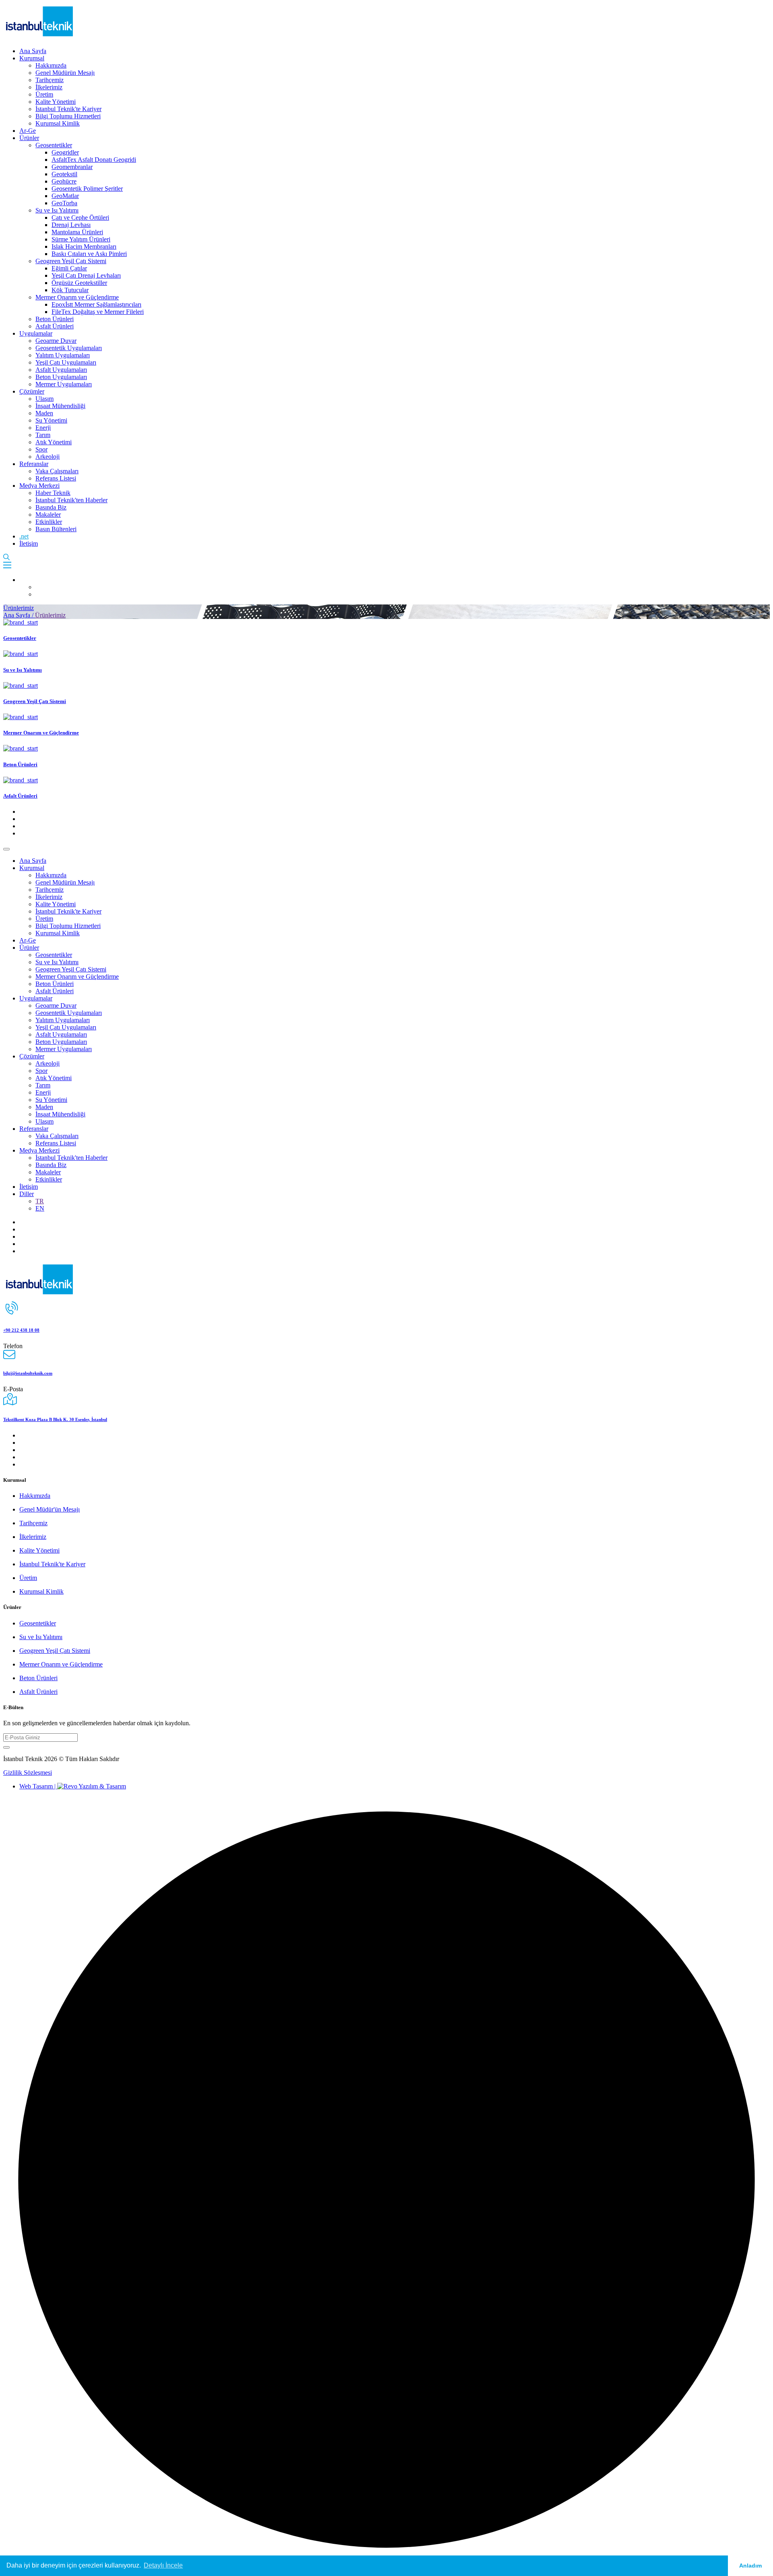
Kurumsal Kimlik (58, 123)
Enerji (43, 428)
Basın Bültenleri (56, 529)
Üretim (44, 94)
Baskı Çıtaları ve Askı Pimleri (89, 254)
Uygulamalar (36, 333)
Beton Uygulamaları (61, 377)
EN (40, 1208)
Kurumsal (32, 58)
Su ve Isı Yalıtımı (57, 210)
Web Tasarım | (38, 1786)
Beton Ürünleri (55, 319)
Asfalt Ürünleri (55, 326)
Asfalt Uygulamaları (61, 370)
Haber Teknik (53, 493)
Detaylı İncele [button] (163, 2565)
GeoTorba (64, 203)
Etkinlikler (49, 522)
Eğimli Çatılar (69, 268)
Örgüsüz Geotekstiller (79, 283)
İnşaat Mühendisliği (60, 406)
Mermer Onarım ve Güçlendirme (77, 297)
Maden (44, 413)
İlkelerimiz (49, 87)
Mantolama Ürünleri (77, 232)
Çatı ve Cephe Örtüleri (80, 218)
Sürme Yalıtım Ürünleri (81, 239)
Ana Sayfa (33, 51)
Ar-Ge (28, 131)
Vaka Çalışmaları (57, 471)
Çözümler (32, 391)
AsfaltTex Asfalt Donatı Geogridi (94, 160)
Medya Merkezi (39, 486)
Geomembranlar (72, 167)
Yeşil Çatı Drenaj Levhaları (86, 275)
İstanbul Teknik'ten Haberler (71, 500)
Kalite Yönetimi (56, 102)
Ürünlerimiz (19, 608)
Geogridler (65, 152)
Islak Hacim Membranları (84, 246)
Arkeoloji (48, 457)
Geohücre (64, 181)
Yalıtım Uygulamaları (63, 355)
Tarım (43, 435)
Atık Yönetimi (54, 442)
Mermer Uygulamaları (64, 384)
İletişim (29, 543)
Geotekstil (64, 174)
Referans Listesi (56, 478)
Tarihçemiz (50, 80)
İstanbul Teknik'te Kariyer (68, 109)
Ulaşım (44, 399)
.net (24, 536)
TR (40, 1201)
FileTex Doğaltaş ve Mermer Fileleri (98, 312)
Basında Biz (51, 507)
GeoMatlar (65, 196)
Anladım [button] (750, 2566)
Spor (41, 449)
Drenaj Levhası (71, 225)
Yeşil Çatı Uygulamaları (66, 362)
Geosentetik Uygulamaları (69, 348)
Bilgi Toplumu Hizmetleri (68, 116)
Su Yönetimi (51, 420)
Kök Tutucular (70, 290)
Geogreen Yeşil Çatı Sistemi (71, 261)
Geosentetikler (54, 145)
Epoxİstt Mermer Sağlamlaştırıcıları (96, 304)
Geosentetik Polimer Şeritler (87, 189)
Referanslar (34, 464)
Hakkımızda (51, 65)
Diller (27, 1194)
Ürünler (29, 138)
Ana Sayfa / (19, 615)
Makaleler (48, 515)
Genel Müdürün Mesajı (65, 73)
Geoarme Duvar (56, 341)
